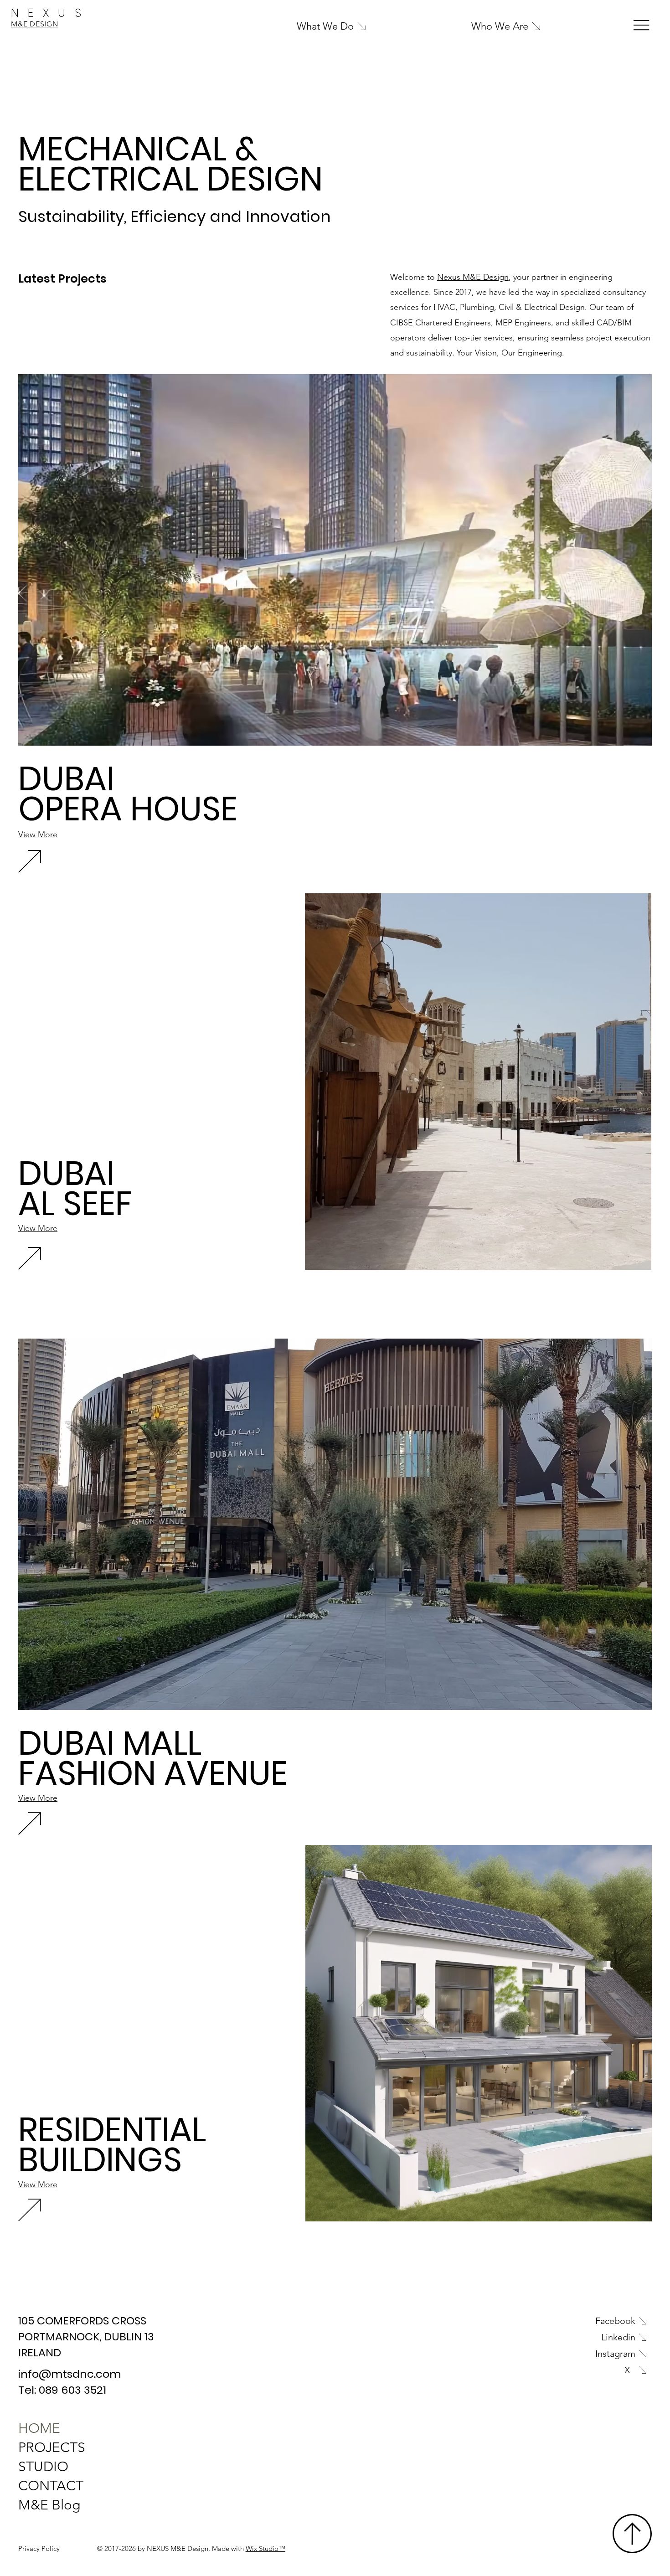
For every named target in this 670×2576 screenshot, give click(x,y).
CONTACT (51, 2486)
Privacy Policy (39, 2548)
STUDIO (43, 2467)
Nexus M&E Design (473, 277)
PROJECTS (52, 2447)
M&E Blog (49, 2505)
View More (38, 835)
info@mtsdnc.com (70, 2374)
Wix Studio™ (265, 2548)
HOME (39, 2428)
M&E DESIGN (35, 24)
